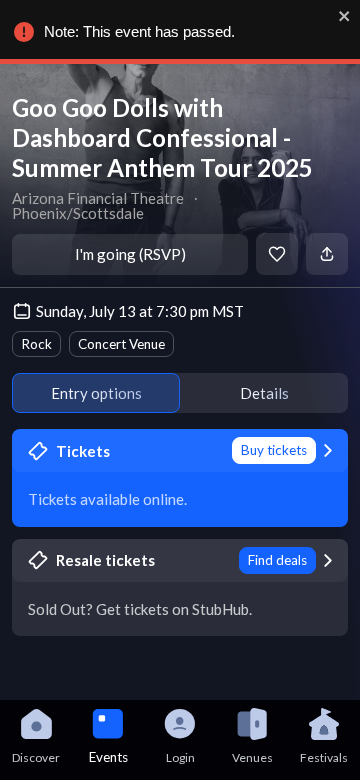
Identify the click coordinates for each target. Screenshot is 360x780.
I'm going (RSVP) (130, 254)
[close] (345, 16)
